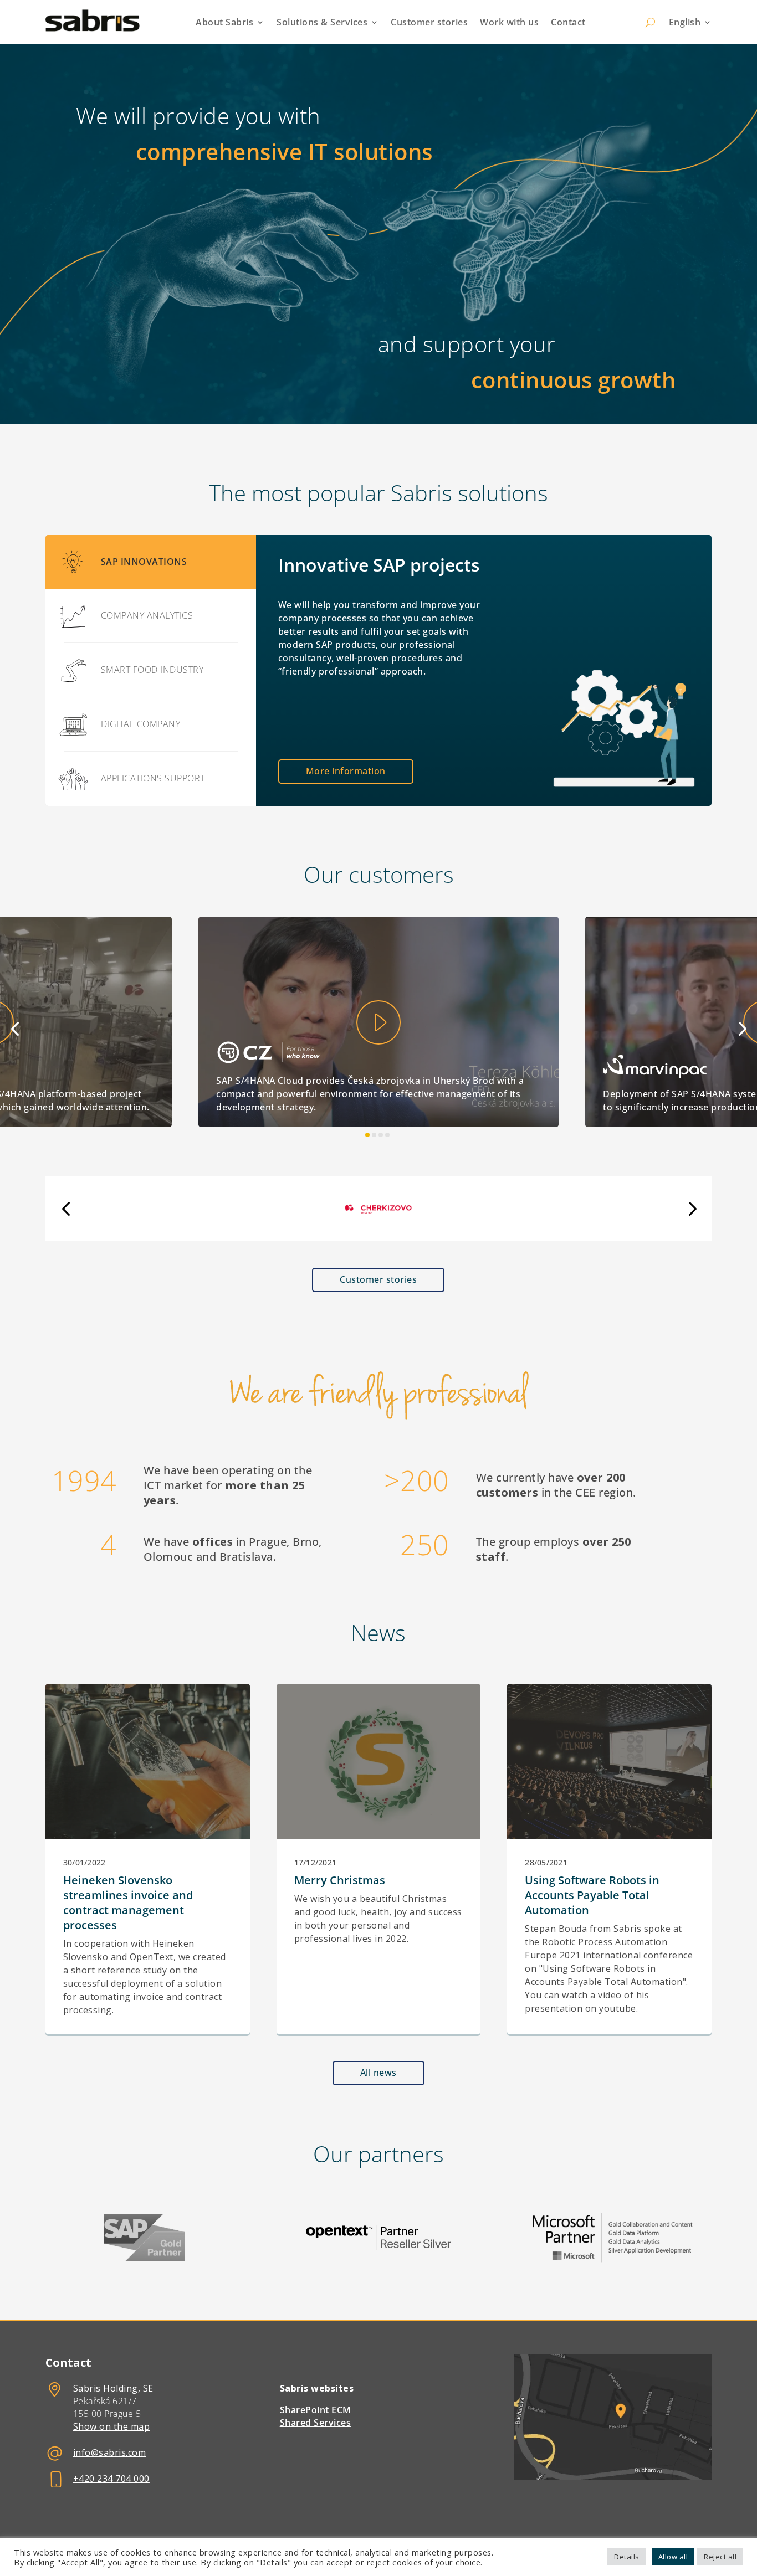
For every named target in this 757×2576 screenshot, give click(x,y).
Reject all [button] (720, 2557)
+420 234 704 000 (111, 2479)
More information (346, 771)
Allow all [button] (673, 2557)
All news (378, 2073)
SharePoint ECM (316, 2410)
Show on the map (112, 2426)
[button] (15, 1028)
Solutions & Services (322, 22)
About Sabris (224, 22)
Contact (568, 22)
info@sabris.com (110, 2452)
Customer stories (429, 22)
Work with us (509, 22)
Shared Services (316, 2423)
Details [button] (627, 2557)
